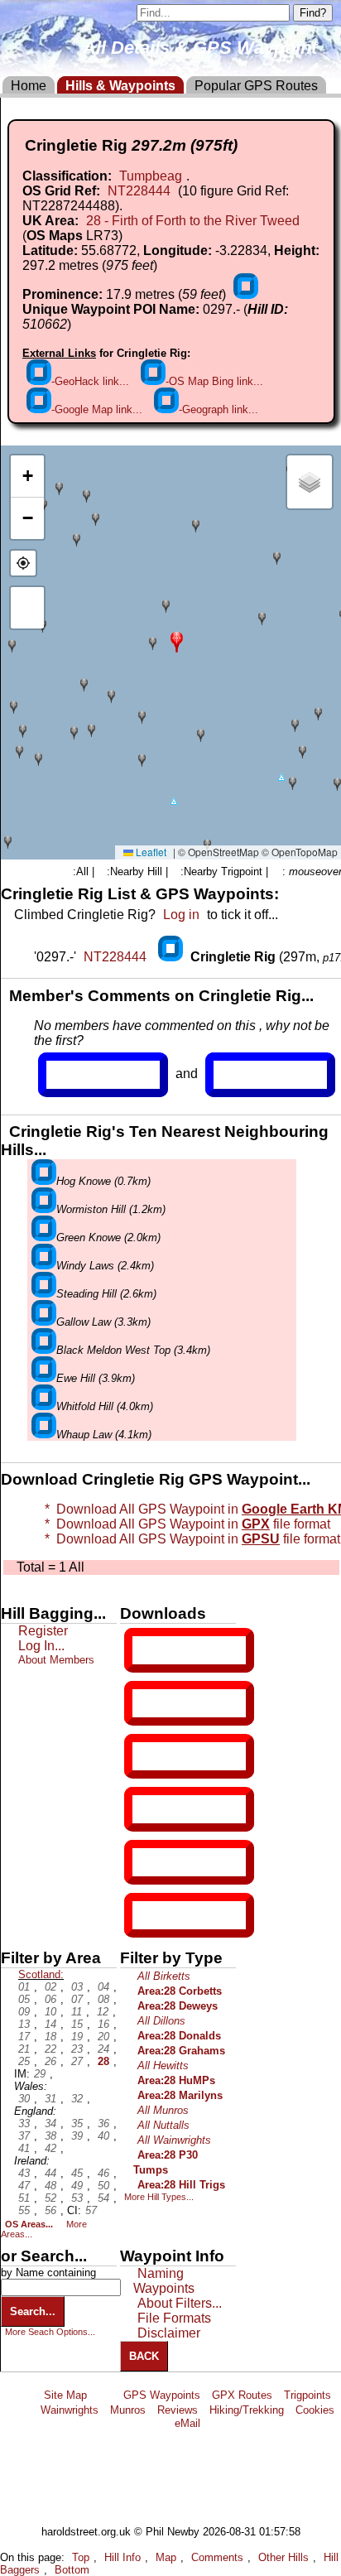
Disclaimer (169, 2333)
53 (77, 2198)
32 (77, 2099)
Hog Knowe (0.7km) (103, 1181)
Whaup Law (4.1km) (104, 1435)
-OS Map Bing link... (214, 381)
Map (166, 2557)
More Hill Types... (159, 2197)
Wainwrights (70, 2410)
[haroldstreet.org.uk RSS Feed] (105, 2395)
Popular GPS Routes (256, 86)
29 (40, 2074)
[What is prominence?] (246, 294)
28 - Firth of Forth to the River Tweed (193, 221)
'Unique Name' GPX (186, 1702)
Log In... (247, 1075)
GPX (146, 1650)
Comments (217, 2557)
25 (24, 2061)
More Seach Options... (50, 2332)
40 (103, 2136)
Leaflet (150, 852)
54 (103, 2198)
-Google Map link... (97, 409)
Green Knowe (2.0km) (108, 1237)
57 (91, 2210)
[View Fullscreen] (27, 608)
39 (77, 2136)
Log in (181, 915)
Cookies (315, 2410)
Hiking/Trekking (247, 2410)
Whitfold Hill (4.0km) (105, 1406)
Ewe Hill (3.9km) (96, 1378)
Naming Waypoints (164, 2281)
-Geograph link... (219, 409)
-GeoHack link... (90, 381)
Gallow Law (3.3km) (103, 1322)
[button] (177, 640)
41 (24, 2148)
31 (50, 2099)
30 (24, 2099)
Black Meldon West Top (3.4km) (133, 1350)
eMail (187, 2423)
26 (50, 2061)
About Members (56, 1660)
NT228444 (139, 191)
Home (29, 86)
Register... (87, 1075)
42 (50, 2148)
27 (77, 2061)
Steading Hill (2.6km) (106, 1294)
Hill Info (122, 2557)
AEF (146, 1862)
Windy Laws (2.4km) (105, 1266)
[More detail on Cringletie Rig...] (172, 957)
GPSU (150, 1756)
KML (146, 1809)
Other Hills (283, 2557)
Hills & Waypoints (120, 86)
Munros (128, 2410)
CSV (146, 1915)
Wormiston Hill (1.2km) (111, 1209)
